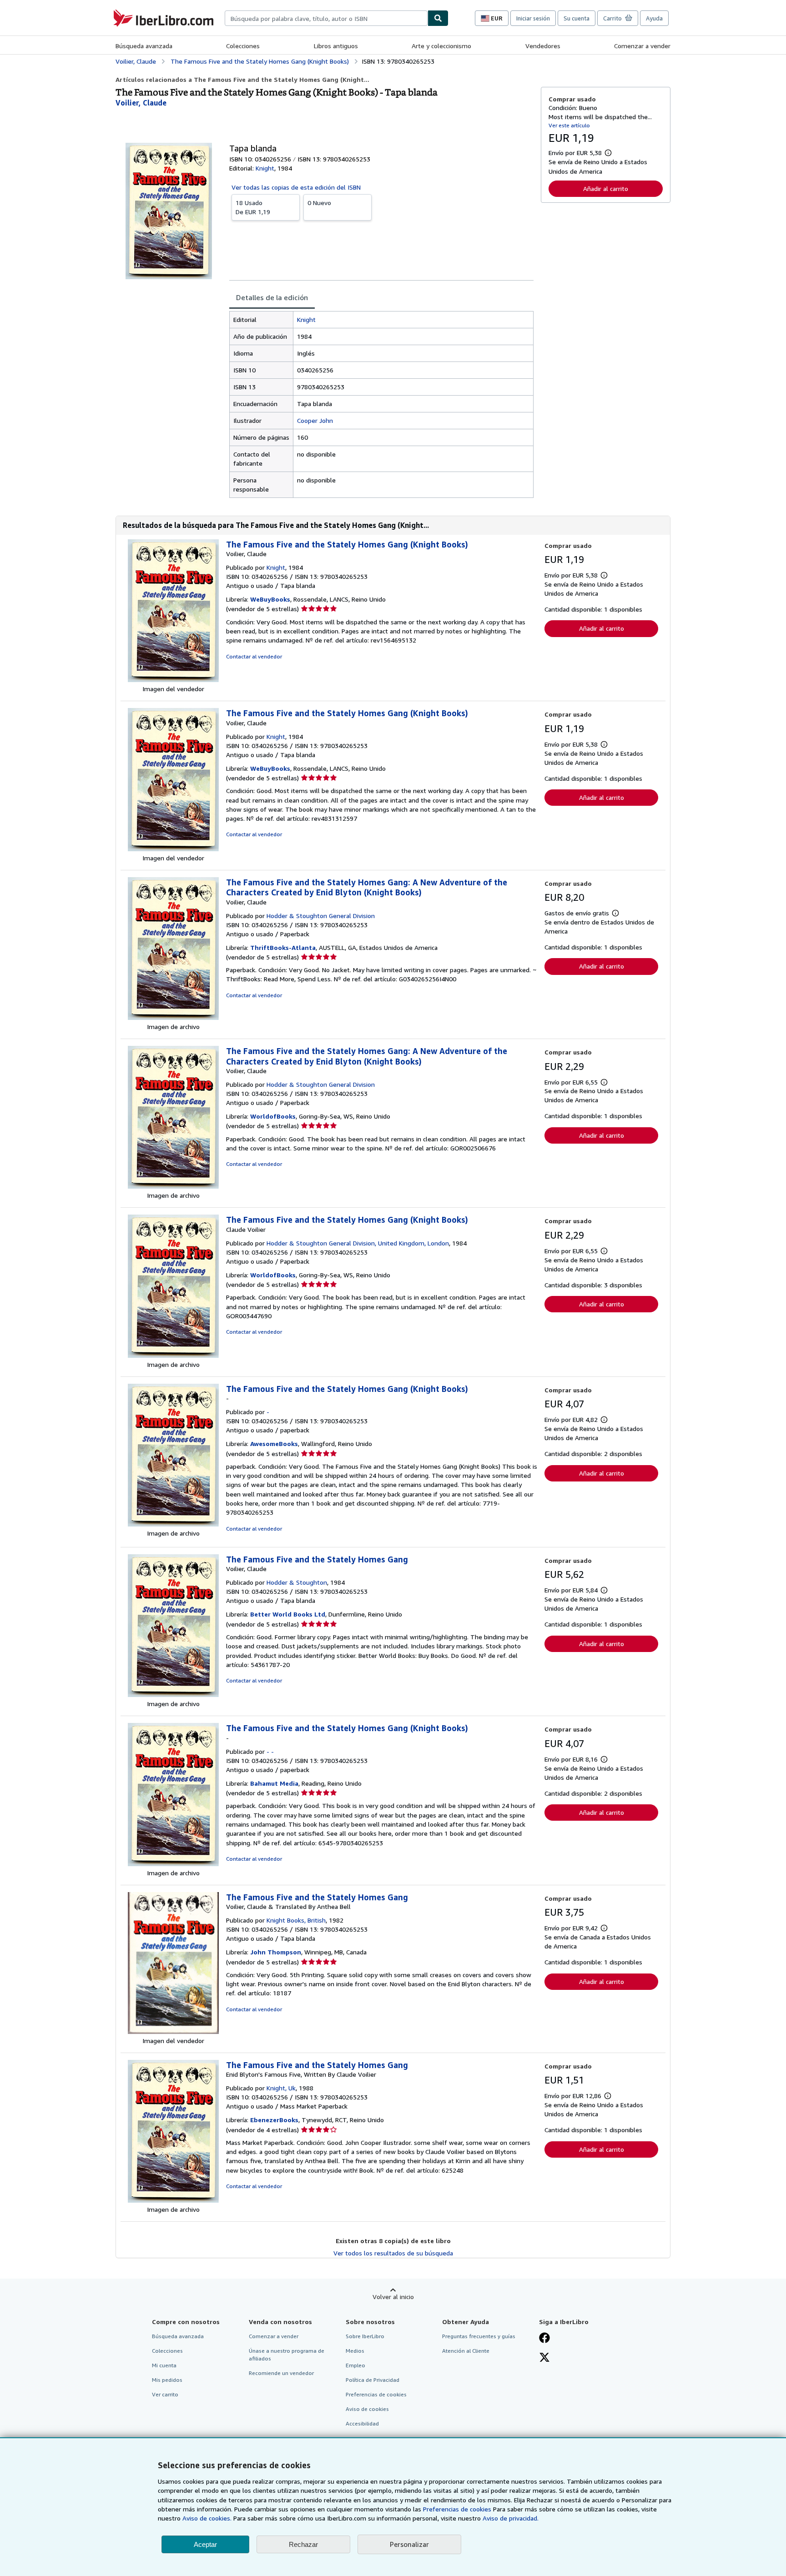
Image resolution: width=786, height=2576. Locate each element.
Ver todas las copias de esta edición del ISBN (296, 187)
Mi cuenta (164, 2365)
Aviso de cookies (367, 2409)
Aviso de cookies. (207, 2518)
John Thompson (276, 1952)
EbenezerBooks (274, 2120)
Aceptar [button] (205, 2544)
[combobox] (326, 18)
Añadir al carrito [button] (606, 188)
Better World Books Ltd (288, 1614)
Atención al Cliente (466, 2351)
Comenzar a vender (642, 46)
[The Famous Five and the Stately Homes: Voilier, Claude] (173, 680)
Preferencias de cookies (457, 2509)
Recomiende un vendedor (281, 2373)
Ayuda (654, 18)
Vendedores (543, 46)
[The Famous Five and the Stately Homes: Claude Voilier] (173, 1355)
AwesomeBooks (274, 1444)
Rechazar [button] (303, 2544)
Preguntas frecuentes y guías (479, 2336)
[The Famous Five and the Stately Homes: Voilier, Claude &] (173, 2031)
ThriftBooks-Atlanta (283, 947)
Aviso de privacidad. (511, 2518)
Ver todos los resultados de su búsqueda (393, 2253)
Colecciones (243, 46)
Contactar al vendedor (254, 656)
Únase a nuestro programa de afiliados (287, 2355)
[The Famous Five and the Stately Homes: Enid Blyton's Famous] (173, 2200)
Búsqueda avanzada (144, 46)
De (253, 207)
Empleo (355, 2365)
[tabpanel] (381, 404)
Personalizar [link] (409, 2544)
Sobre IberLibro (365, 2336)
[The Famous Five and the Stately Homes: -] (173, 1524)
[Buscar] (438, 18)
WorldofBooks (273, 1116)
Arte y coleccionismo (441, 46)
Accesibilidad (362, 2423)
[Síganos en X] (544, 2358)
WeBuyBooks (270, 599)
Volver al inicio (393, 2297)
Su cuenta (577, 18)
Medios (355, 2351)
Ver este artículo (569, 125)
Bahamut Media (274, 1783)
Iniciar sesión (533, 18)
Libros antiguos (336, 46)
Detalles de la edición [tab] (272, 297)
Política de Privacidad (373, 2380)
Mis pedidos (167, 2380)
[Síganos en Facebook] (544, 2339)
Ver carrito (165, 2394)
